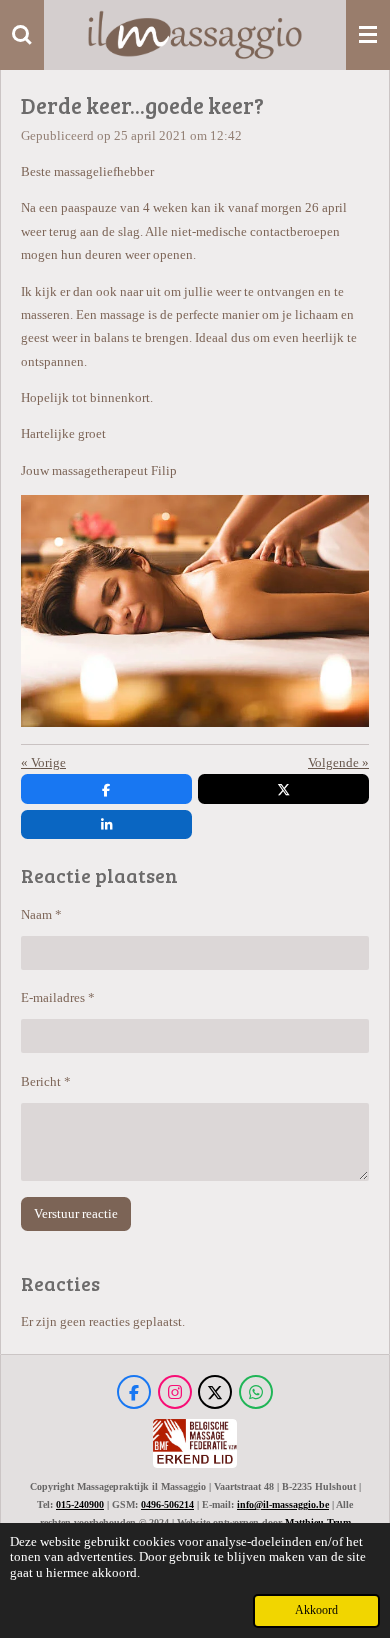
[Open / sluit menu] (368, 35)
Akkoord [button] (316, 1610)
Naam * (41, 914)
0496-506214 (167, 1504)
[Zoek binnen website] (22, 35)
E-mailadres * (58, 997)
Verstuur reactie (76, 1213)
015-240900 (80, 1504)
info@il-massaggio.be (283, 1504)
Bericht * (46, 1081)
